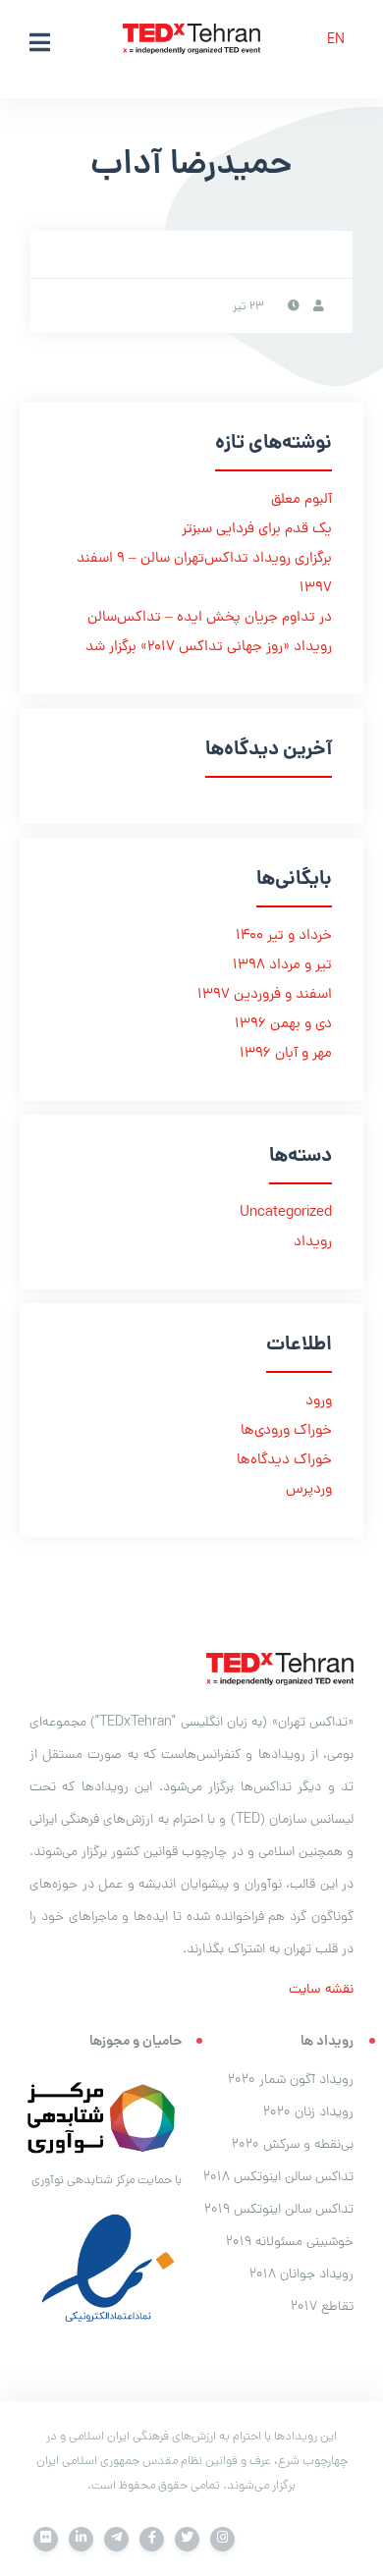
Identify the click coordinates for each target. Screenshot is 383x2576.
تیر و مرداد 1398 (282, 966)
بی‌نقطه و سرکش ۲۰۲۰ (293, 2145)
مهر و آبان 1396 (286, 1054)
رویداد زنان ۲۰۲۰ (308, 2113)
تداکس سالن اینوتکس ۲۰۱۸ (278, 2178)
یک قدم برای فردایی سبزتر (257, 530)
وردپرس (309, 1490)
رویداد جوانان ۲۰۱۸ (301, 2275)
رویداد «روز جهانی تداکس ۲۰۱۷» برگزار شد (209, 648)
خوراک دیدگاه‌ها (284, 1461)
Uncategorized (286, 1213)
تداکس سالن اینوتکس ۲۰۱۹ (279, 2210)
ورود (319, 1402)
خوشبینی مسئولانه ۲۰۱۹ (290, 2243)
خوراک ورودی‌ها (286, 1431)
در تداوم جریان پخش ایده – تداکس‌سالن (210, 618)
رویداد (313, 1243)
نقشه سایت (321, 1990)
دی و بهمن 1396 (283, 1025)
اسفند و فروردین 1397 (265, 995)
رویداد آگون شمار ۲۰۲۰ (291, 2081)
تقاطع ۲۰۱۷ (322, 2307)
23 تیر (248, 307)
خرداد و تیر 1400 (284, 936)
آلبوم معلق (301, 500)
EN (336, 41)
